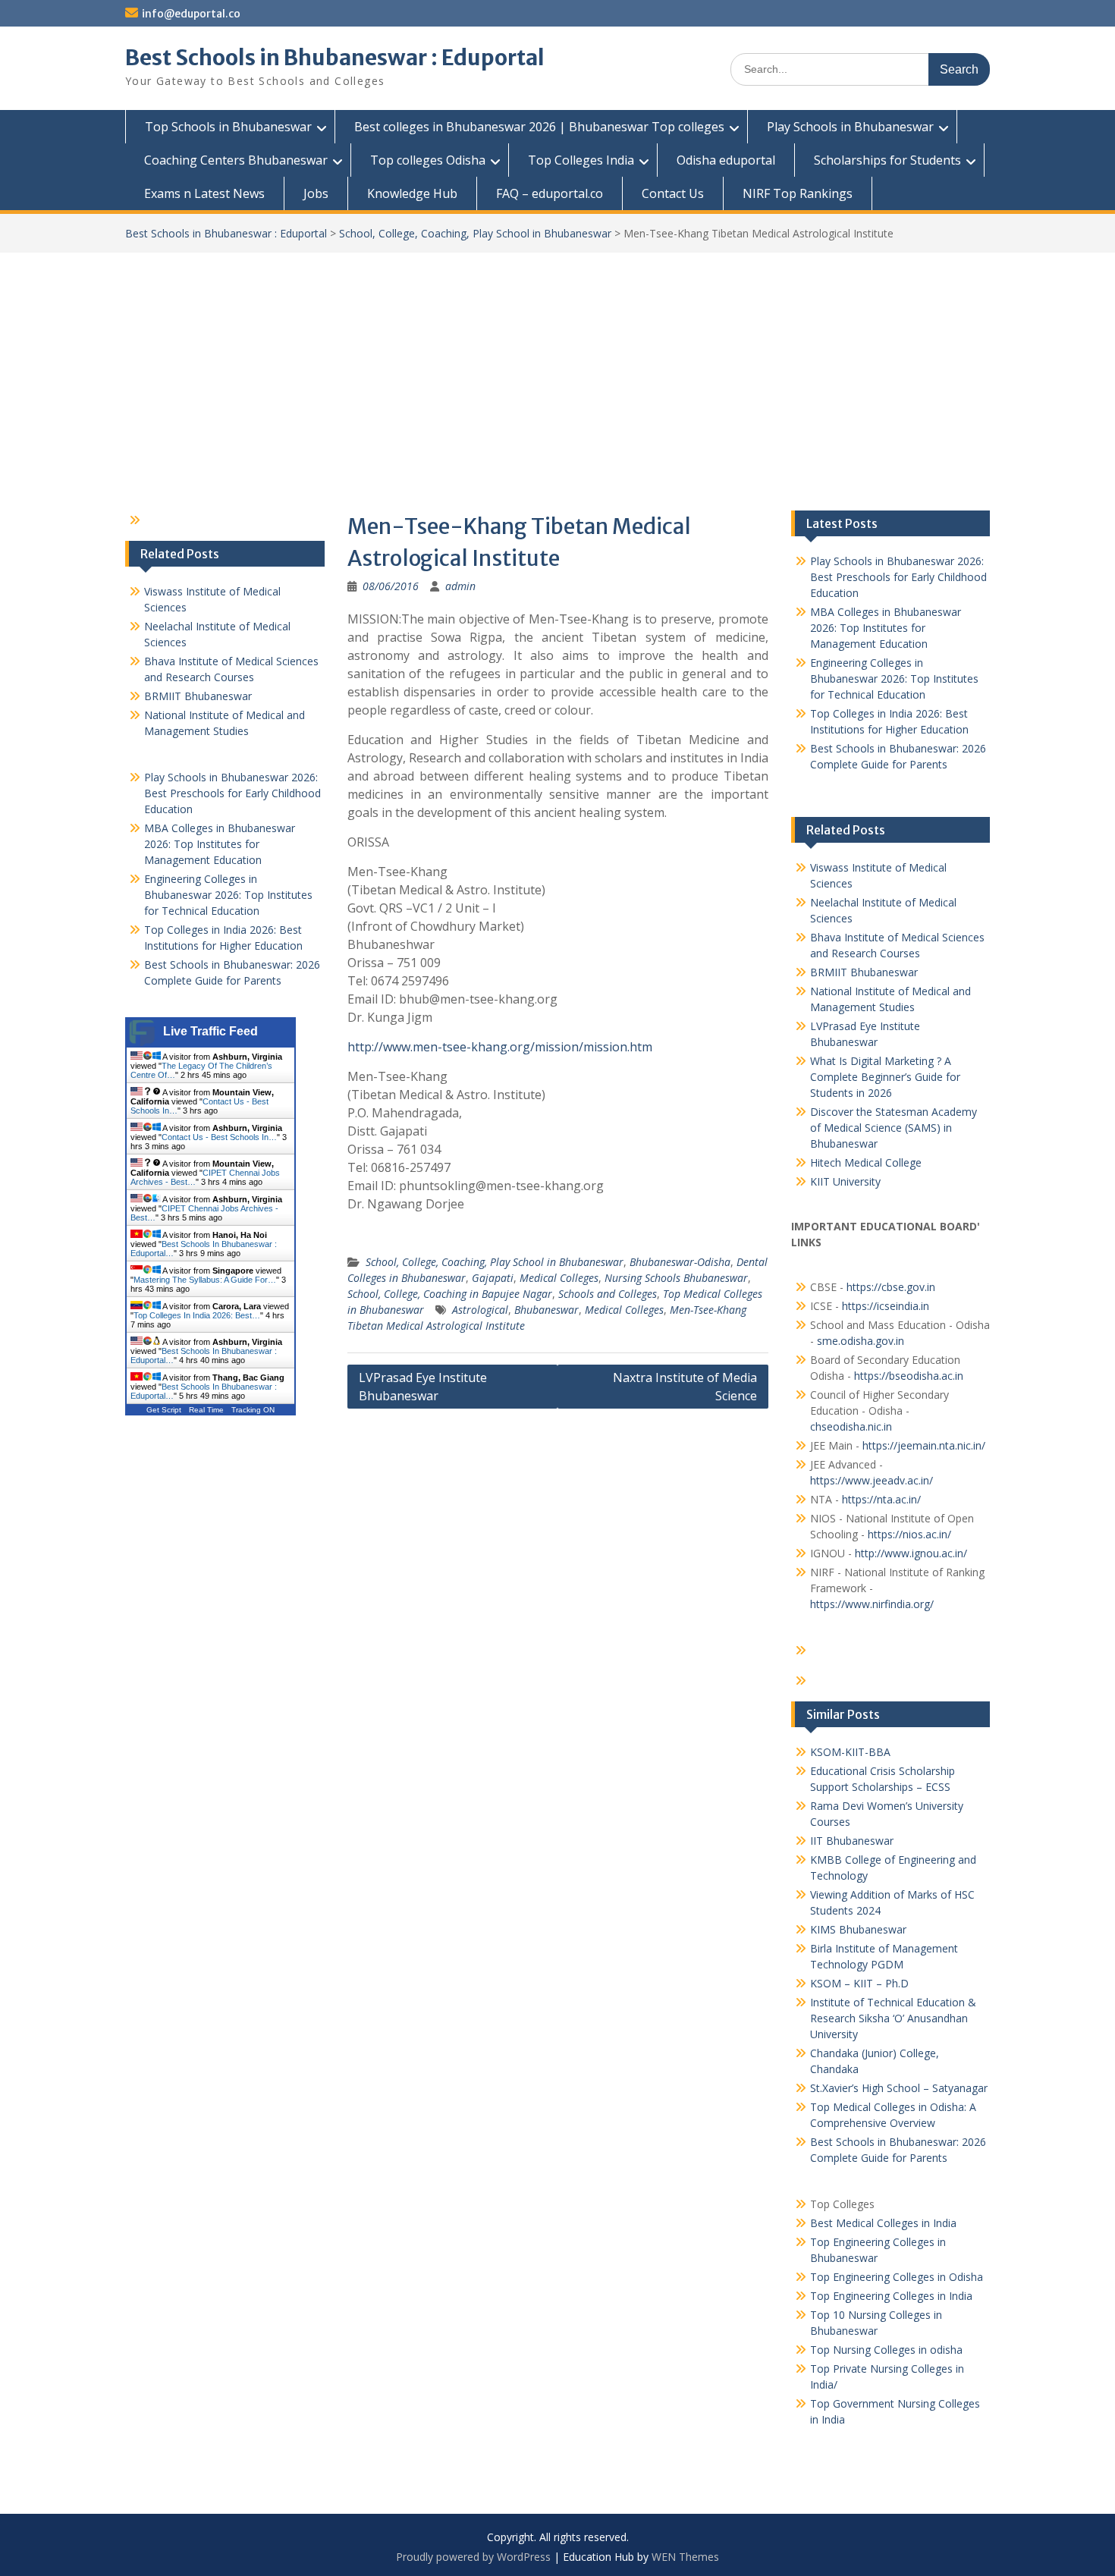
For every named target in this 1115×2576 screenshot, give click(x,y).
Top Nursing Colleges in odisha (886, 2350)
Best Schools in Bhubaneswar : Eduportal (335, 58)
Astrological (480, 1310)
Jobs (316, 193)
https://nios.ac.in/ (909, 1534)
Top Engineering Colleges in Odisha (897, 2277)
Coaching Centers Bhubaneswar (236, 160)
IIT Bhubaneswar (852, 1841)
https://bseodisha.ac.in (909, 1376)
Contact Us (673, 193)
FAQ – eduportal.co (550, 193)
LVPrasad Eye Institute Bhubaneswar (423, 1387)
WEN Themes (685, 2557)
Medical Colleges (559, 1278)
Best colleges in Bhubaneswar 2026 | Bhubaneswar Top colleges (539, 127)
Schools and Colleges (608, 1294)
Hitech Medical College (866, 1162)
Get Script (164, 1410)
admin (460, 586)
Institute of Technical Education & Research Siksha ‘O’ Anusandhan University (893, 2018)
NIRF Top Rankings (798, 193)
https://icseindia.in (886, 1306)
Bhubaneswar (547, 1310)
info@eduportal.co (191, 14)
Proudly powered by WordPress (473, 2557)
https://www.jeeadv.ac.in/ (872, 1480)
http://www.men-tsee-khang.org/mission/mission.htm (500, 1047)
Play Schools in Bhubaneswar (850, 127)
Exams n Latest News (204, 193)
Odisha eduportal (726, 160)
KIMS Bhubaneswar (858, 1929)
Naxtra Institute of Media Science (685, 1387)
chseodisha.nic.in (851, 1426)
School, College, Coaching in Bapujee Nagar (450, 1294)
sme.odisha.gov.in (861, 1341)
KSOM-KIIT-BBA (850, 1752)
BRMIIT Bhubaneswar (864, 972)
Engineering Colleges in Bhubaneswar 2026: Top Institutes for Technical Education (894, 679)
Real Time (206, 1410)
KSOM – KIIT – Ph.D (859, 1983)
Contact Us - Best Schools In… (219, 1137)
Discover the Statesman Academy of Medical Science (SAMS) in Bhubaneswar (894, 1128)
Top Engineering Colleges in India (891, 2296)
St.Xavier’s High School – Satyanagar (899, 2088)
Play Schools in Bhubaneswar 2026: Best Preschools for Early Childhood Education (898, 577)
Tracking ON (253, 1410)
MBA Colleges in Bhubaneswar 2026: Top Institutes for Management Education (886, 628)
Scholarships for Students (887, 160)
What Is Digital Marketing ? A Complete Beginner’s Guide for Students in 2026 (885, 1077)
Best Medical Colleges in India (883, 2223)
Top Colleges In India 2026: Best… (197, 1315)
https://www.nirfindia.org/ (872, 1604)
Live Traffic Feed (210, 1031)
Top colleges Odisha (428, 160)
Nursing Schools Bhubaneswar (676, 1278)
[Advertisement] (557, 366)
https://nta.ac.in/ (881, 1499)
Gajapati (493, 1278)
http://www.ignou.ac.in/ (909, 1553)
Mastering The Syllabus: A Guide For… (205, 1280)
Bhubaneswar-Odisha (680, 1262)
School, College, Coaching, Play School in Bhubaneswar (475, 233)
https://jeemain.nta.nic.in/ (924, 1445)
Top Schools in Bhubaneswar (228, 127)
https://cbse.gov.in (891, 1287)
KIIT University (845, 1181)
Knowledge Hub (412, 193)
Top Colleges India (581, 160)
